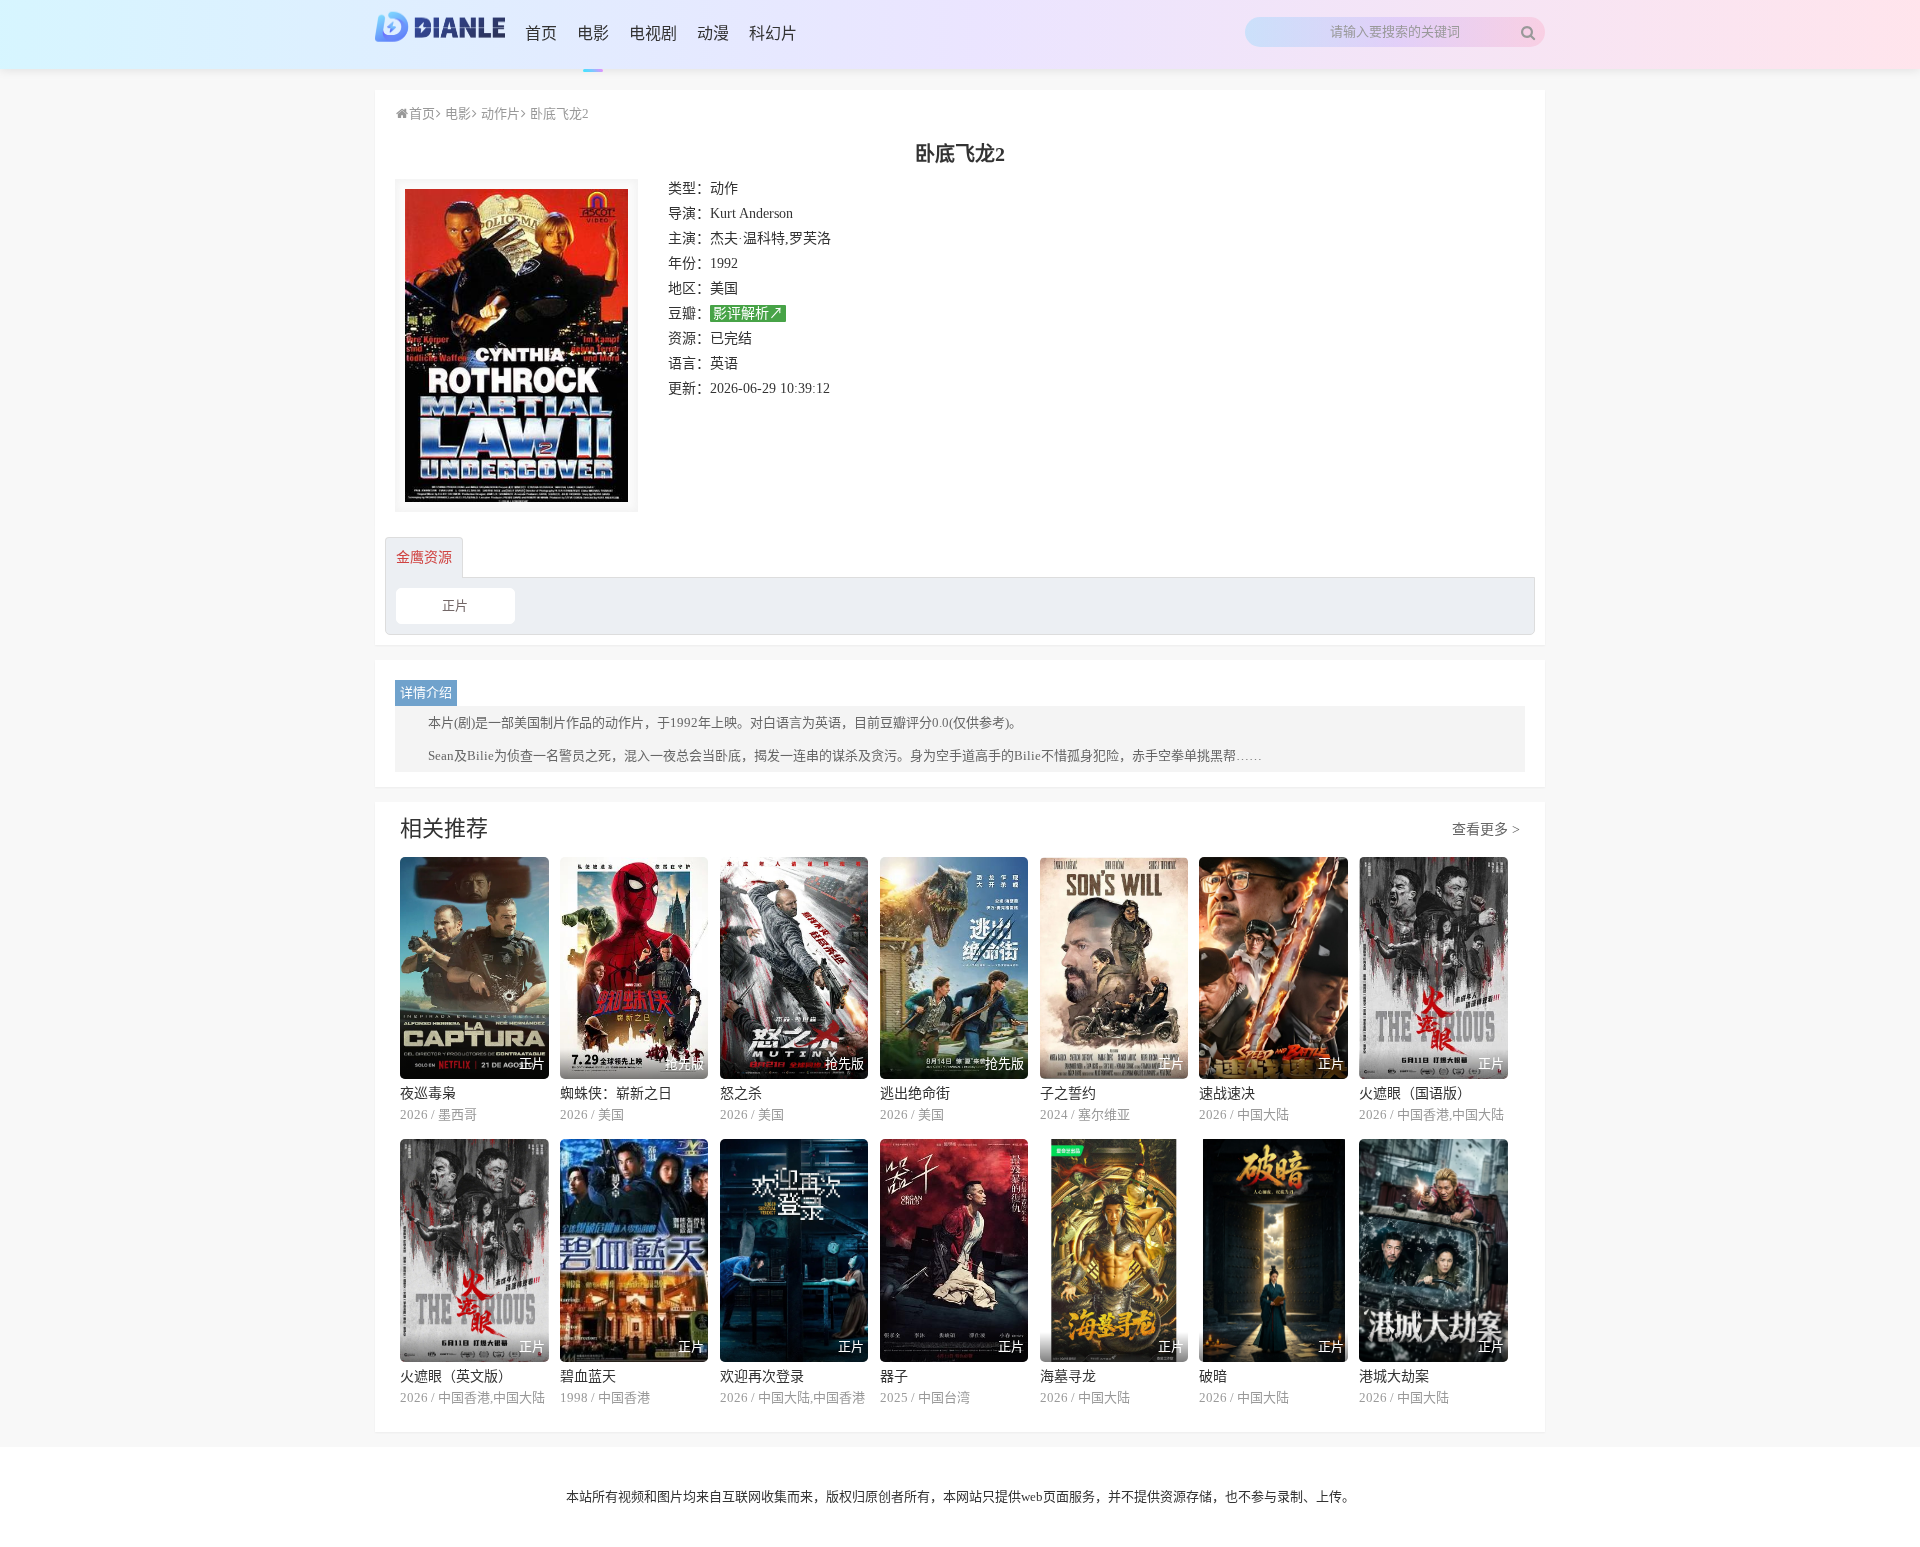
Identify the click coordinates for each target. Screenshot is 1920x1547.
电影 (456, 113)
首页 (422, 113)
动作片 (499, 113)
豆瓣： (689, 313)
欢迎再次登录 (762, 1376)
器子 (894, 1376)
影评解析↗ (748, 313)
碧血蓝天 (588, 1376)
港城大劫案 (1394, 1376)
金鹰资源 (424, 557)
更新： (689, 388)
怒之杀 (741, 1093)
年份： (689, 263)
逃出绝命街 (915, 1093)
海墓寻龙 (1068, 1376)
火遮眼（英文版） (456, 1376)
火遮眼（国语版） (1415, 1093)
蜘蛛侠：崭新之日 (616, 1093)
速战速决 (1227, 1093)
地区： (689, 288)
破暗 (1213, 1376)
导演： (689, 213)
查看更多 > (1486, 829)
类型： (689, 188)
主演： (689, 238)
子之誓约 (1068, 1093)
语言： (689, 363)
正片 (455, 605)
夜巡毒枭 (428, 1093)
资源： (689, 338)
